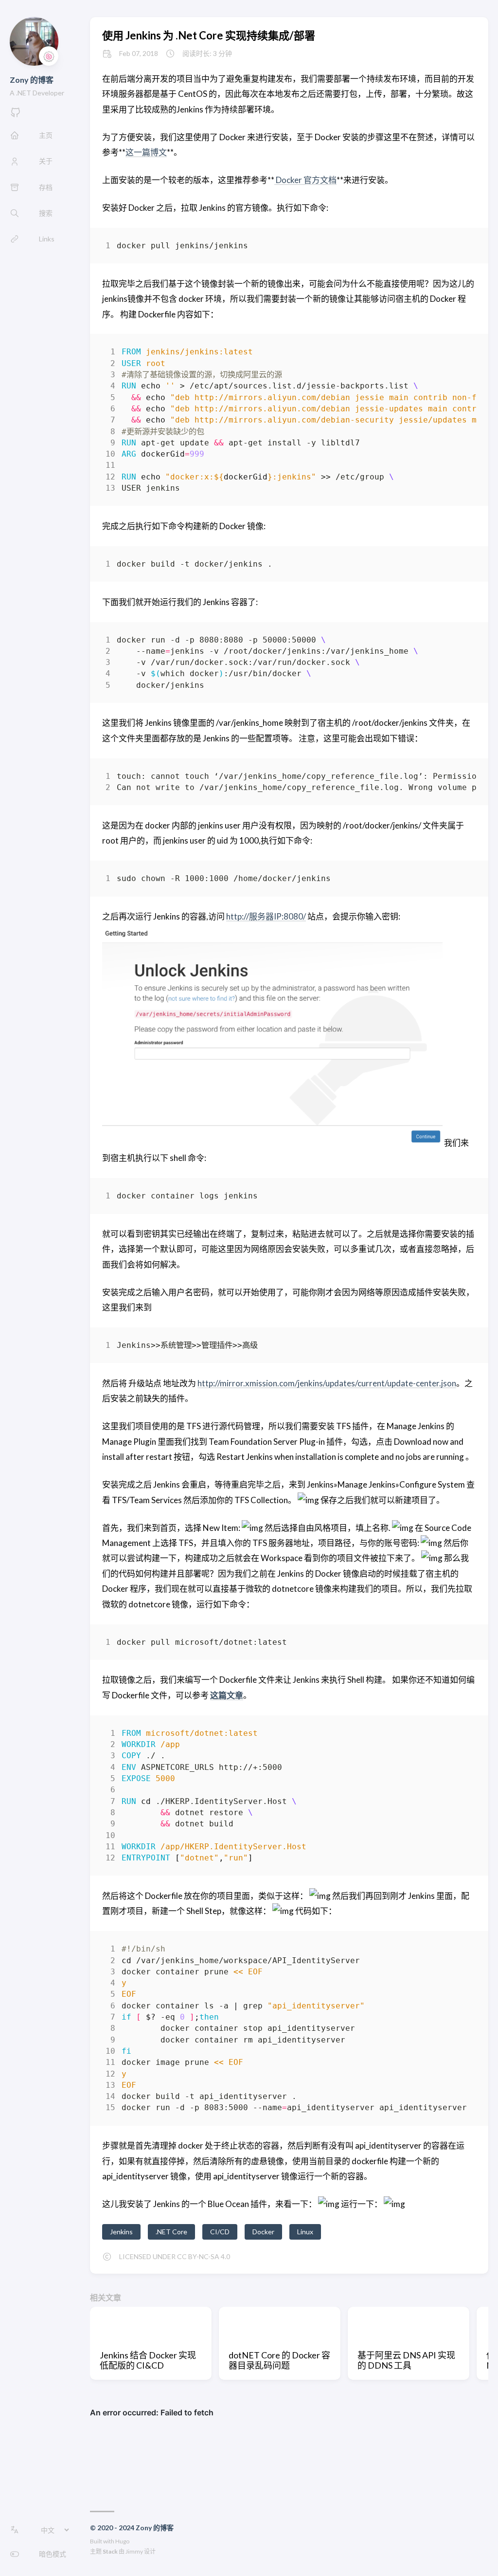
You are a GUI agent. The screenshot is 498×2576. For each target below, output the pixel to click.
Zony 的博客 (32, 80)
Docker (263, 2232)
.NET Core (171, 2232)
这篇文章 (227, 1695)
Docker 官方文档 (305, 180)
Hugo (122, 2541)
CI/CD (220, 2232)
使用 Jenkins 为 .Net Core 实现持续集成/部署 (209, 35)
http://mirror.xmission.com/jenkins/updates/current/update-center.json (327, 1383)
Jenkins (121, 2232)
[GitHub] (16, 115)
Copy (460, 248)
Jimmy (134, 2551)
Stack (110, 2551)
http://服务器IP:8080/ (266, 916)
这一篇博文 (146, 152)
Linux (305, 2232)
